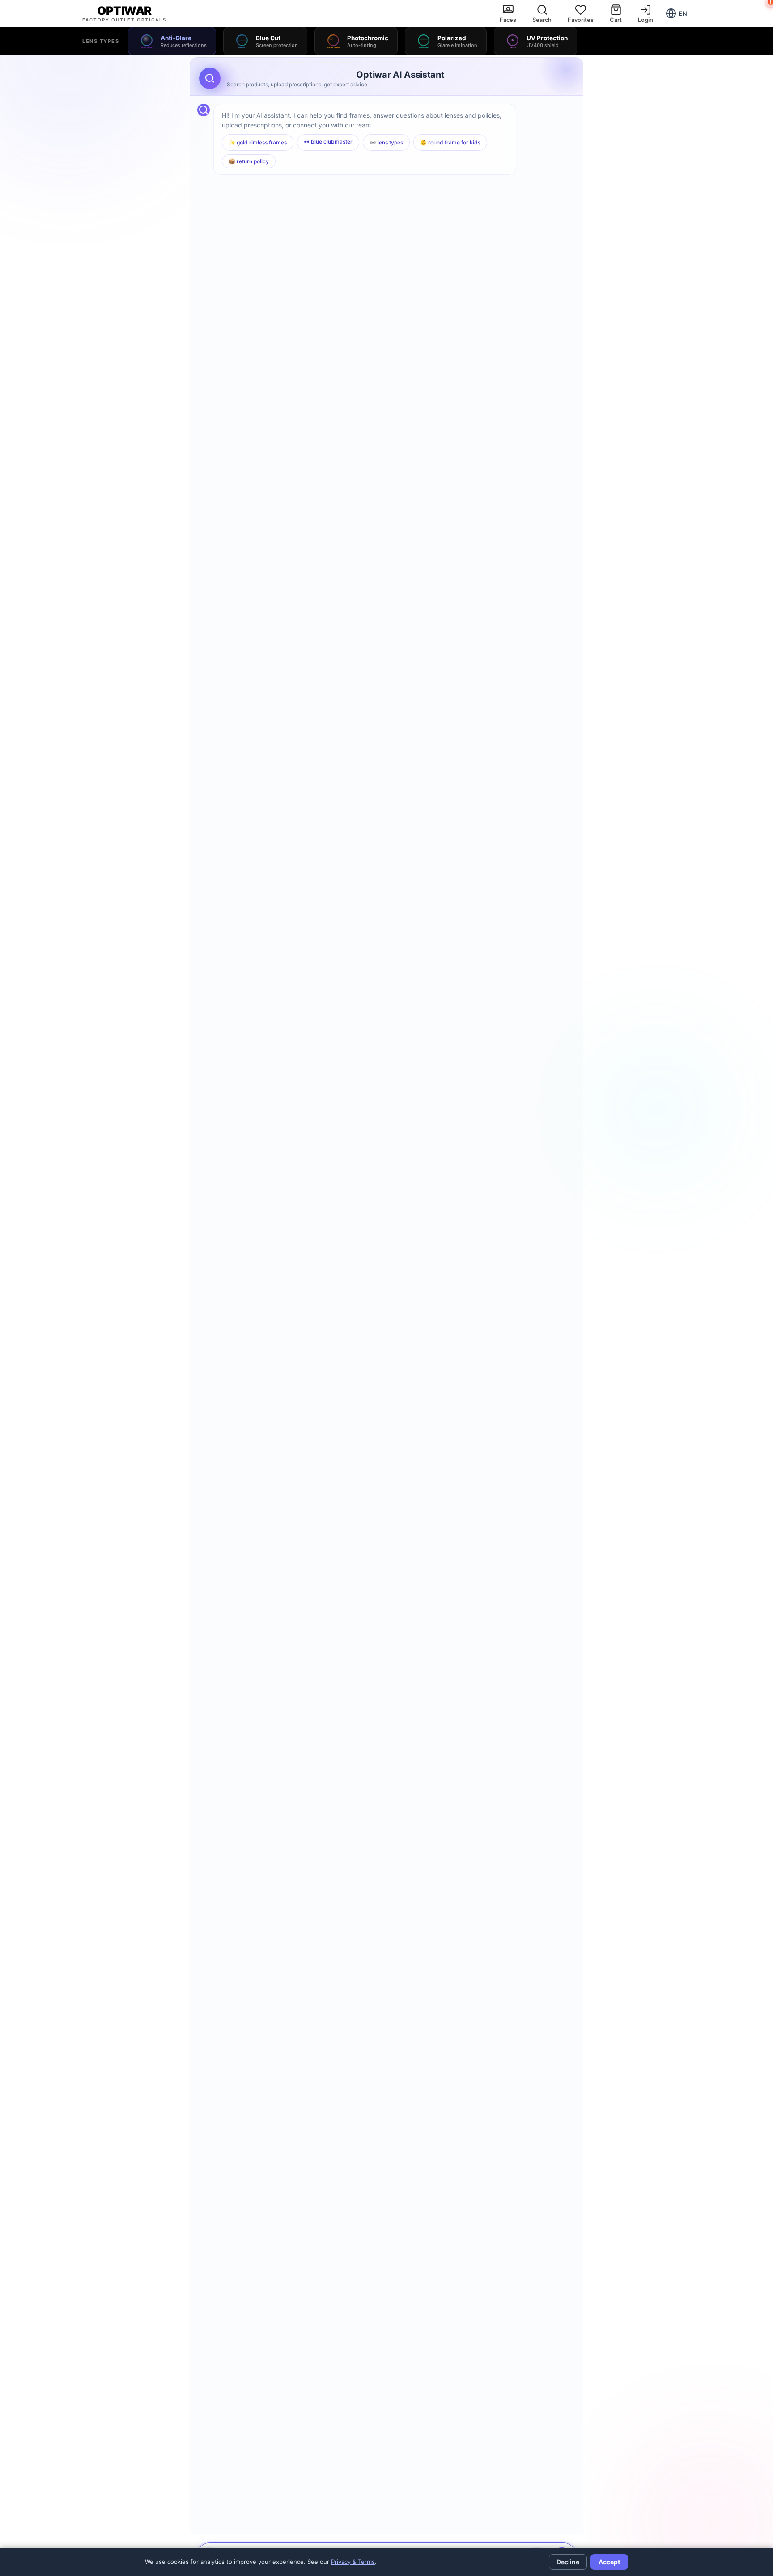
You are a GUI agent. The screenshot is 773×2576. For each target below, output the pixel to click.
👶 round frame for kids (450, 142)
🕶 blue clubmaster (328, 142)
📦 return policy (249, 161)
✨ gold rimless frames (258, 142)
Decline (568, 2562)
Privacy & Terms (353, 2562)
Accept (609, 2562)
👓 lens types (386, 142)
